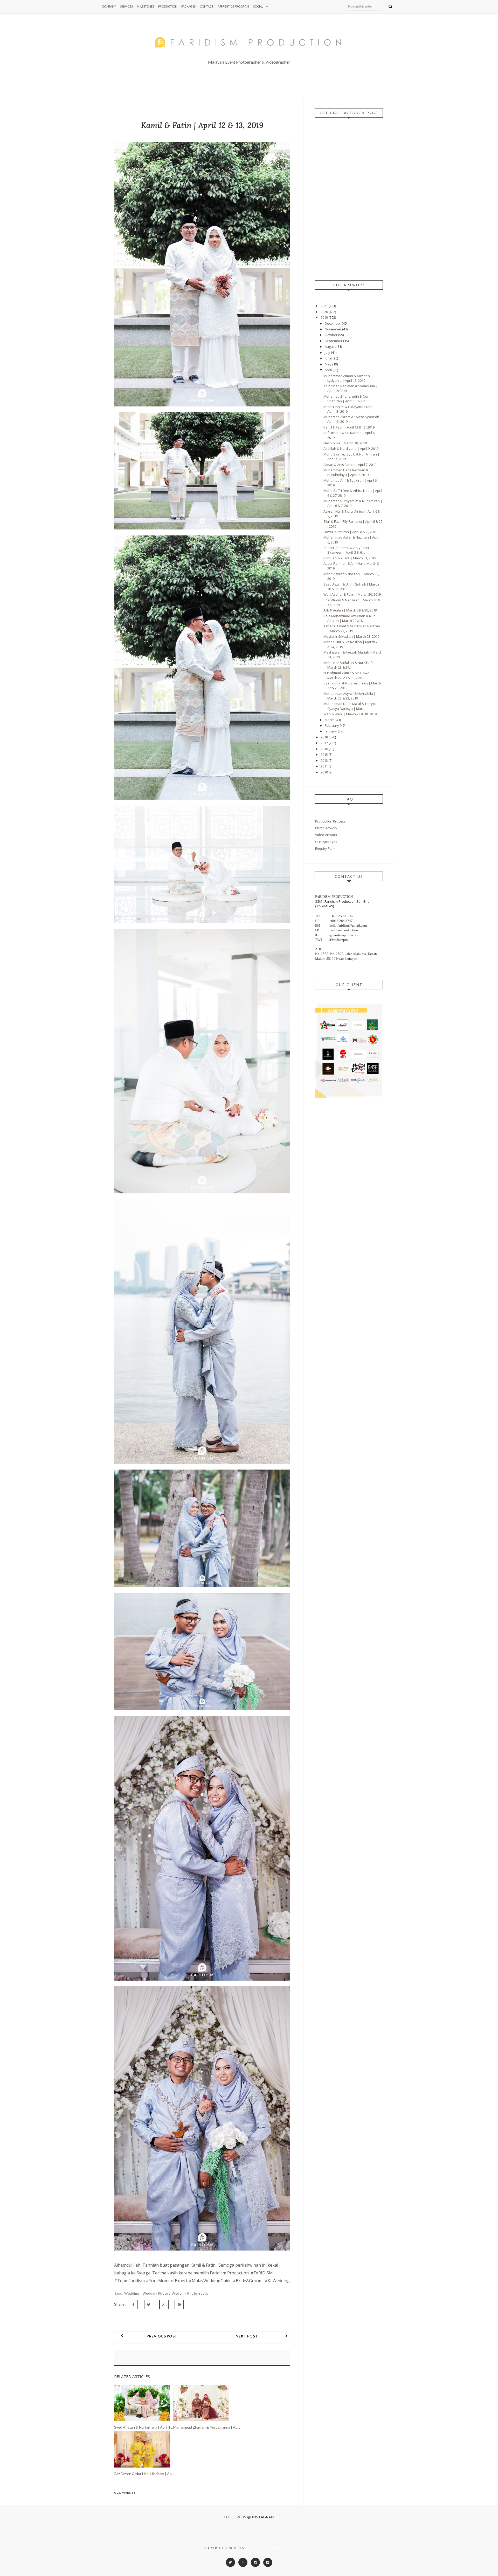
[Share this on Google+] (164, 2305)
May (328, 364)
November (333, 329)
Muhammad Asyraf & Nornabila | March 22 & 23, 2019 (350, 696)
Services (126, 6)
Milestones (146, 6)
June (329, 358)
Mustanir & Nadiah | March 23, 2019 (351, 636)
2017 (325, 743)
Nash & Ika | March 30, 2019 (345, 443)
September (334, 341)
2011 (325, 766)
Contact (207, 6)
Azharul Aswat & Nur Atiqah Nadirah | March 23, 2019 (352, 628)
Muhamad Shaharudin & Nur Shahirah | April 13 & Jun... (346, 399)
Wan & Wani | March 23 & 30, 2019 (350, 714)
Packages (188, 6)
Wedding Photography (190, 2293)
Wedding (132, 2293)
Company (109, 6)
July (328, 352)
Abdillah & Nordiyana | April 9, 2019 (351, 448)
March (330, 720)
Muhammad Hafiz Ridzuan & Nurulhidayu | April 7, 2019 (346, 472)
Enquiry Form (325, 848)
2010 (325, 772)
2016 (325, 749)
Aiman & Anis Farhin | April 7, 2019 (350, 465)
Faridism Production (270, 2548)
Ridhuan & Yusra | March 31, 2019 (350, 558)
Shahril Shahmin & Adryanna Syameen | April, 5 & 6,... (346, 550)
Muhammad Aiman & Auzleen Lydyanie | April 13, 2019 (347, 378)
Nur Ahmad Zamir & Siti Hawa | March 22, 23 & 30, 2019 (348, 675)
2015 (325, 755)
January (331, 731)
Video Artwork (326, 835)
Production (168, 6)
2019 (325, 317)
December (333, 323)
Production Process (330, 821)
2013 (325, 760)
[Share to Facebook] (133, 2305)
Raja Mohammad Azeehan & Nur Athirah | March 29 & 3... (349, 618)
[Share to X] (149, 2305)
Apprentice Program (233, 6)
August (331, 346)
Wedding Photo (156, 2293)
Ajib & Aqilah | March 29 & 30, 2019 (350, 610)
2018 (325, 737)
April (329, 370)
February (332, 725)
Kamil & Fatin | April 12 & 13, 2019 (349, 427)
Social (258, 6)
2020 (325, 312)
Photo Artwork (326, 828)
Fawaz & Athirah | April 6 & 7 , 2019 (350, 532)
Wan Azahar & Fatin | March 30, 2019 (352, 594)
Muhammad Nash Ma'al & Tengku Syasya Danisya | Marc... (350, 706)
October (331, 335)
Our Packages (326, 842)
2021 (325, 306)
